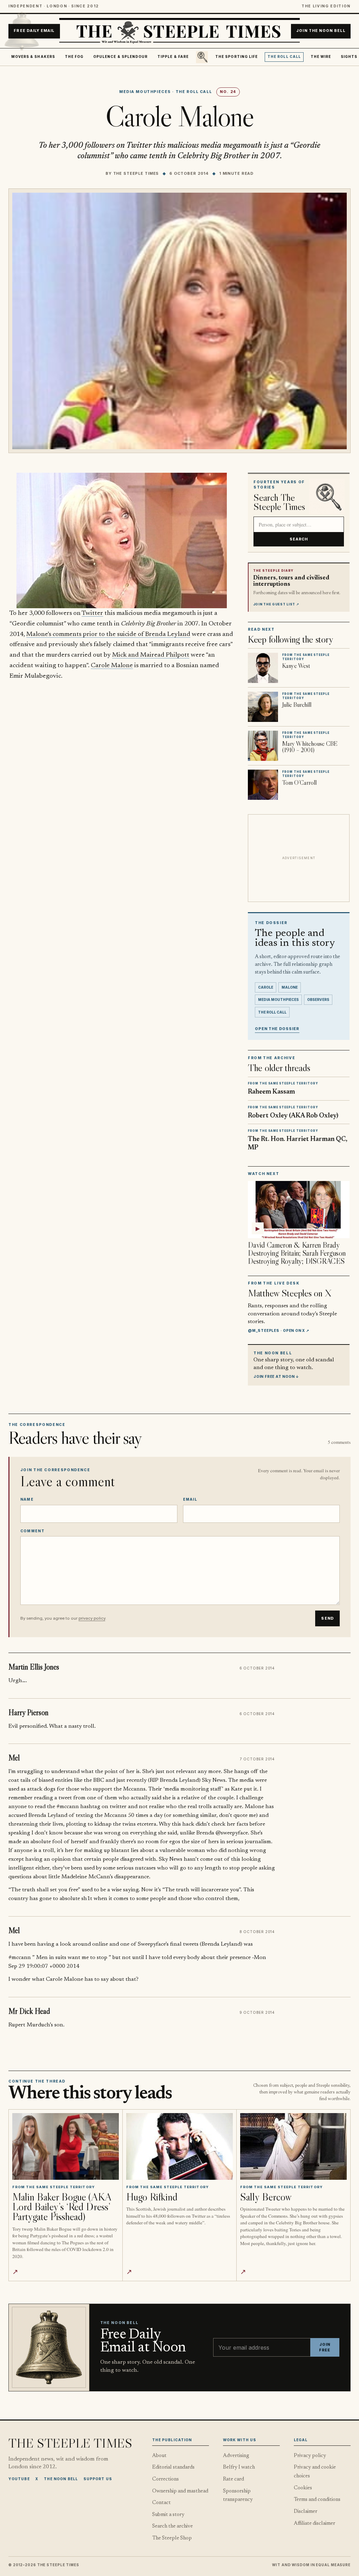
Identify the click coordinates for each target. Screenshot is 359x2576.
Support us (98, 2479)
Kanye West (296, 666)
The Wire (321, 57)
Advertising (236, 2456)
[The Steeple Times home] (179, 31)
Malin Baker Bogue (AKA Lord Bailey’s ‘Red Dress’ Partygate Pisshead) (62, 2207)
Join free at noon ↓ (276, 1376)
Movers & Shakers (33, 57)
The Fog (74, 57)
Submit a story (168, 2515)
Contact (161, 2503)
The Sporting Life (236, 57)
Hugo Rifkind (152, 2197)
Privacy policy (310, 2456)
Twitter (92, 613)
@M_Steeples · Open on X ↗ (279, 1330)
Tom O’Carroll (299, 783)
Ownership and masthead (180, 2491)
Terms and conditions (317, 2500)
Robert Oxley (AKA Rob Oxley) (293, 1116)
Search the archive (172, 2526)
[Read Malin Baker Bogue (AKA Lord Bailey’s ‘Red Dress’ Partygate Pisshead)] (65, 2146)
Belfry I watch (239, 2467)
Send (327, 1618)
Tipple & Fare (173, 57)
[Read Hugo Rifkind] (179, 2146)
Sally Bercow (266, 2197)
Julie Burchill (297, 705)
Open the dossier (277, 1029)
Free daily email (34, 31)
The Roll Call (284, 57)
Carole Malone (112, 666)
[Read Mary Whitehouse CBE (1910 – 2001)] (263, 746)
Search (299, 539)
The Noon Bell (61, 2479)
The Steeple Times (136, 173)
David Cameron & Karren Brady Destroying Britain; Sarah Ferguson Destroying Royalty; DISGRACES (297, 1253)
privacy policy (92, 1618)
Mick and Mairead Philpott (151, 655)
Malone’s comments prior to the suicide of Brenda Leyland (108, 634)
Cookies (303, 2488)
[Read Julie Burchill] (263, 707)
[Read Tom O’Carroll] (263, 785)
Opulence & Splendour (120, 57)
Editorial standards (173, 2467)
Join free (325, 2347)
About (159, 2456)
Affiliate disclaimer (314, 2524)
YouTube (19, 2479)
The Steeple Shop (172, 2538)
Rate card (233, 2479)
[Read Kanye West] (263, 668)
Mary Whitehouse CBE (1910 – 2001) (310, 747)
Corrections (165, 2479)
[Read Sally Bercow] (293, 2146)
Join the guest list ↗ (276, 604)
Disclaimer (306, 2512)
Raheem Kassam (271, 1092)
